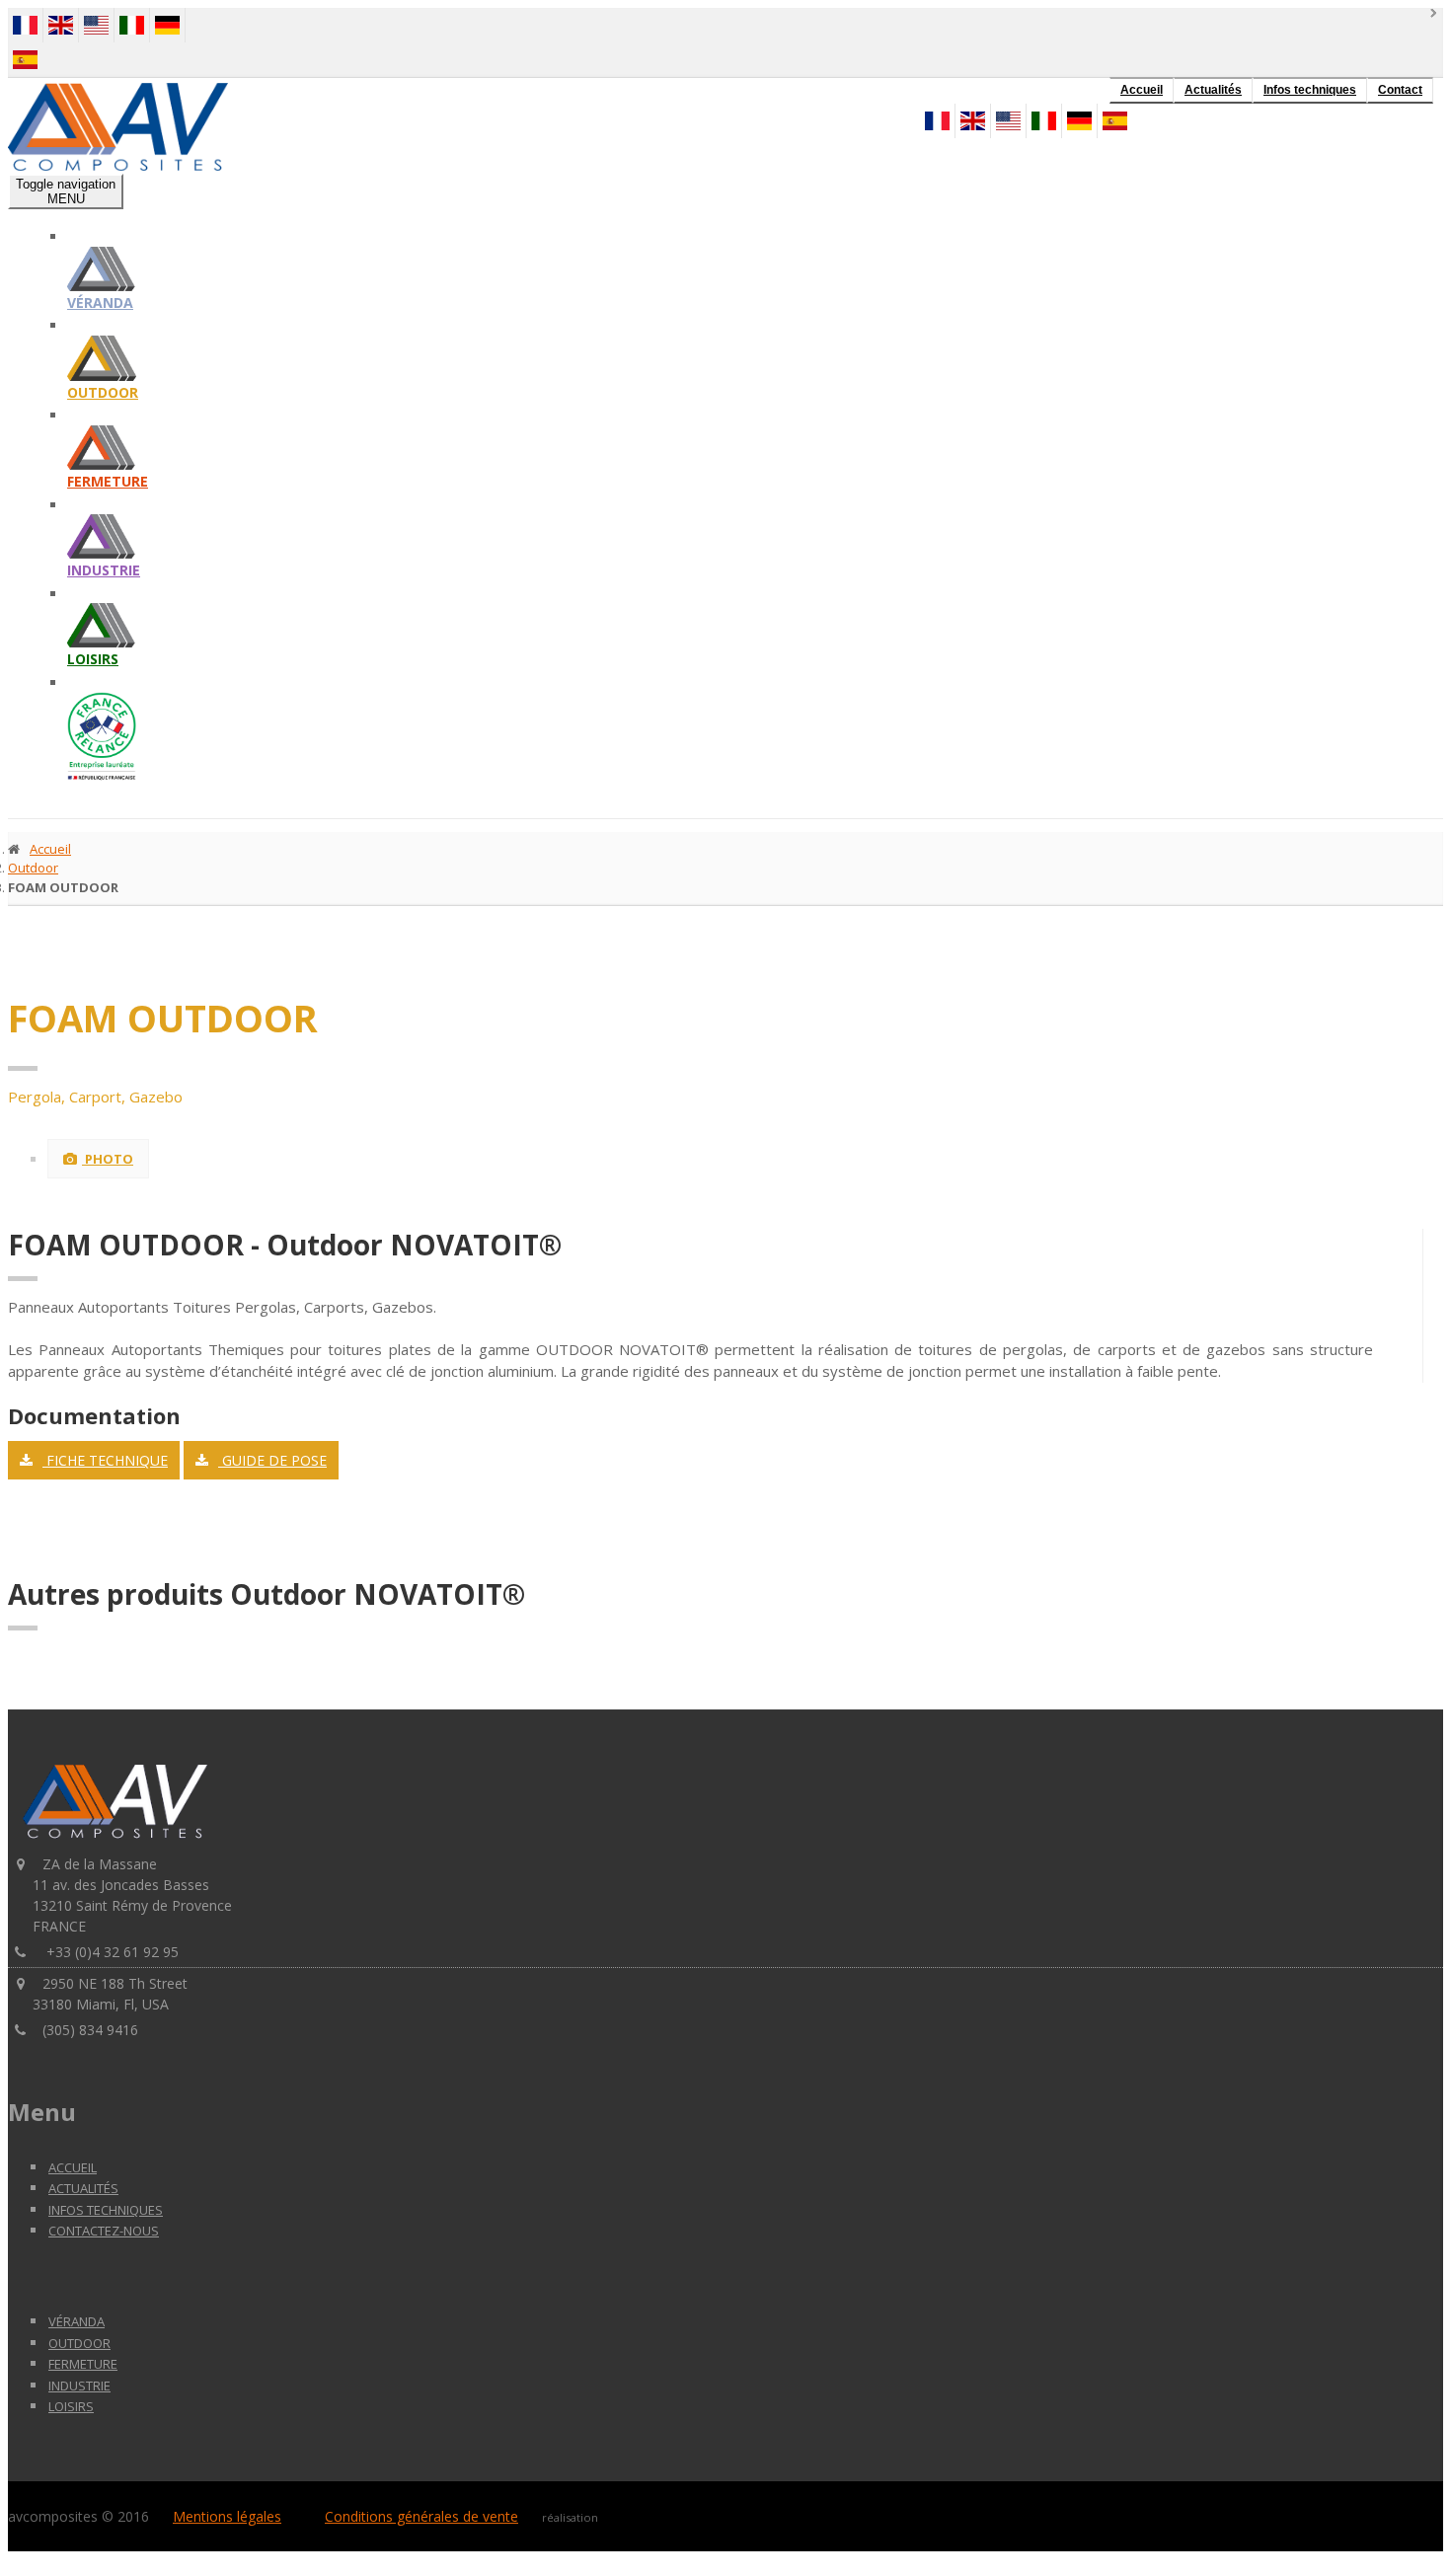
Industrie (104, 570)
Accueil (1142, 90)
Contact (1400, 90)
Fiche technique (105, 1460)
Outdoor (103, 392)
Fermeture (108, 481)
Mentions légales (227, 2516)
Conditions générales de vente (421, 2516)
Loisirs (93, 659)
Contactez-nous (104, 2231)
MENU (66, 191)
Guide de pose (272, 1460)
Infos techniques (1310, 90)
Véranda (100, 303)
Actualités (1213, 90)
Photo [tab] (108, 1159)
